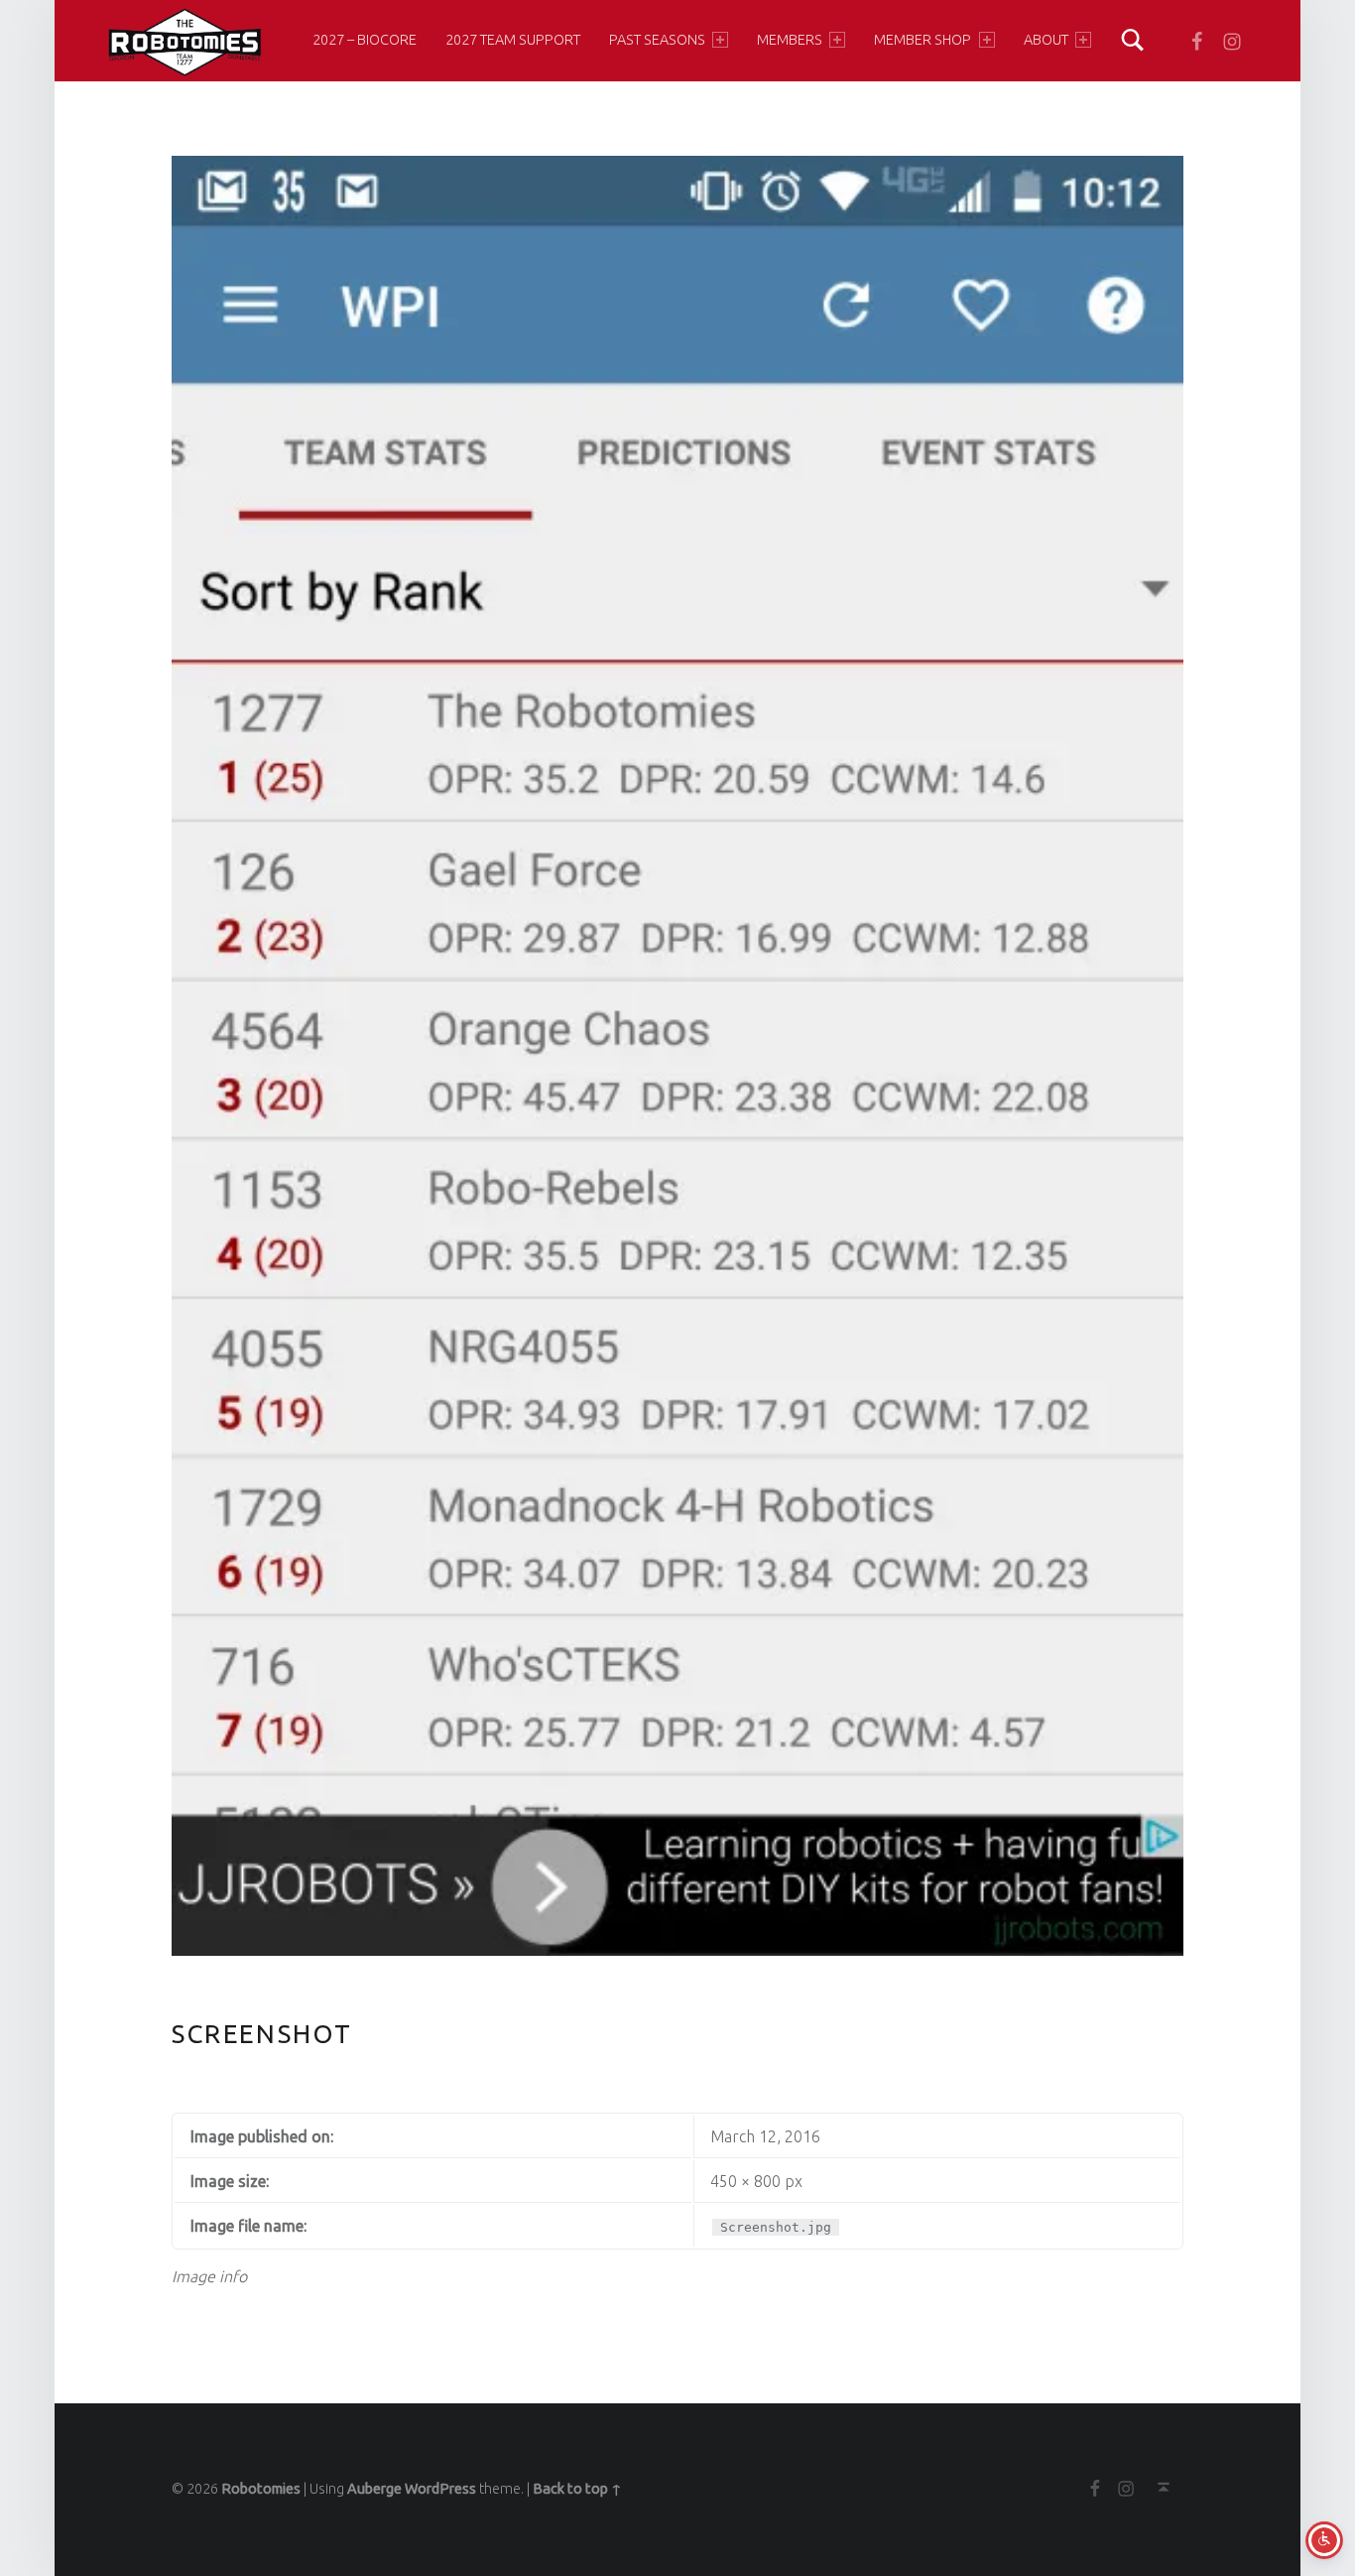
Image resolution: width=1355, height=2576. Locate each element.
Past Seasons (657, 40)
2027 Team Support (513, 40)
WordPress (440, 2489)
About (1046, 40)
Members (790, 40)
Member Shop (923, 40)
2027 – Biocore (365, 40)
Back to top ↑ (577, 2489)
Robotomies (261, 2489)
